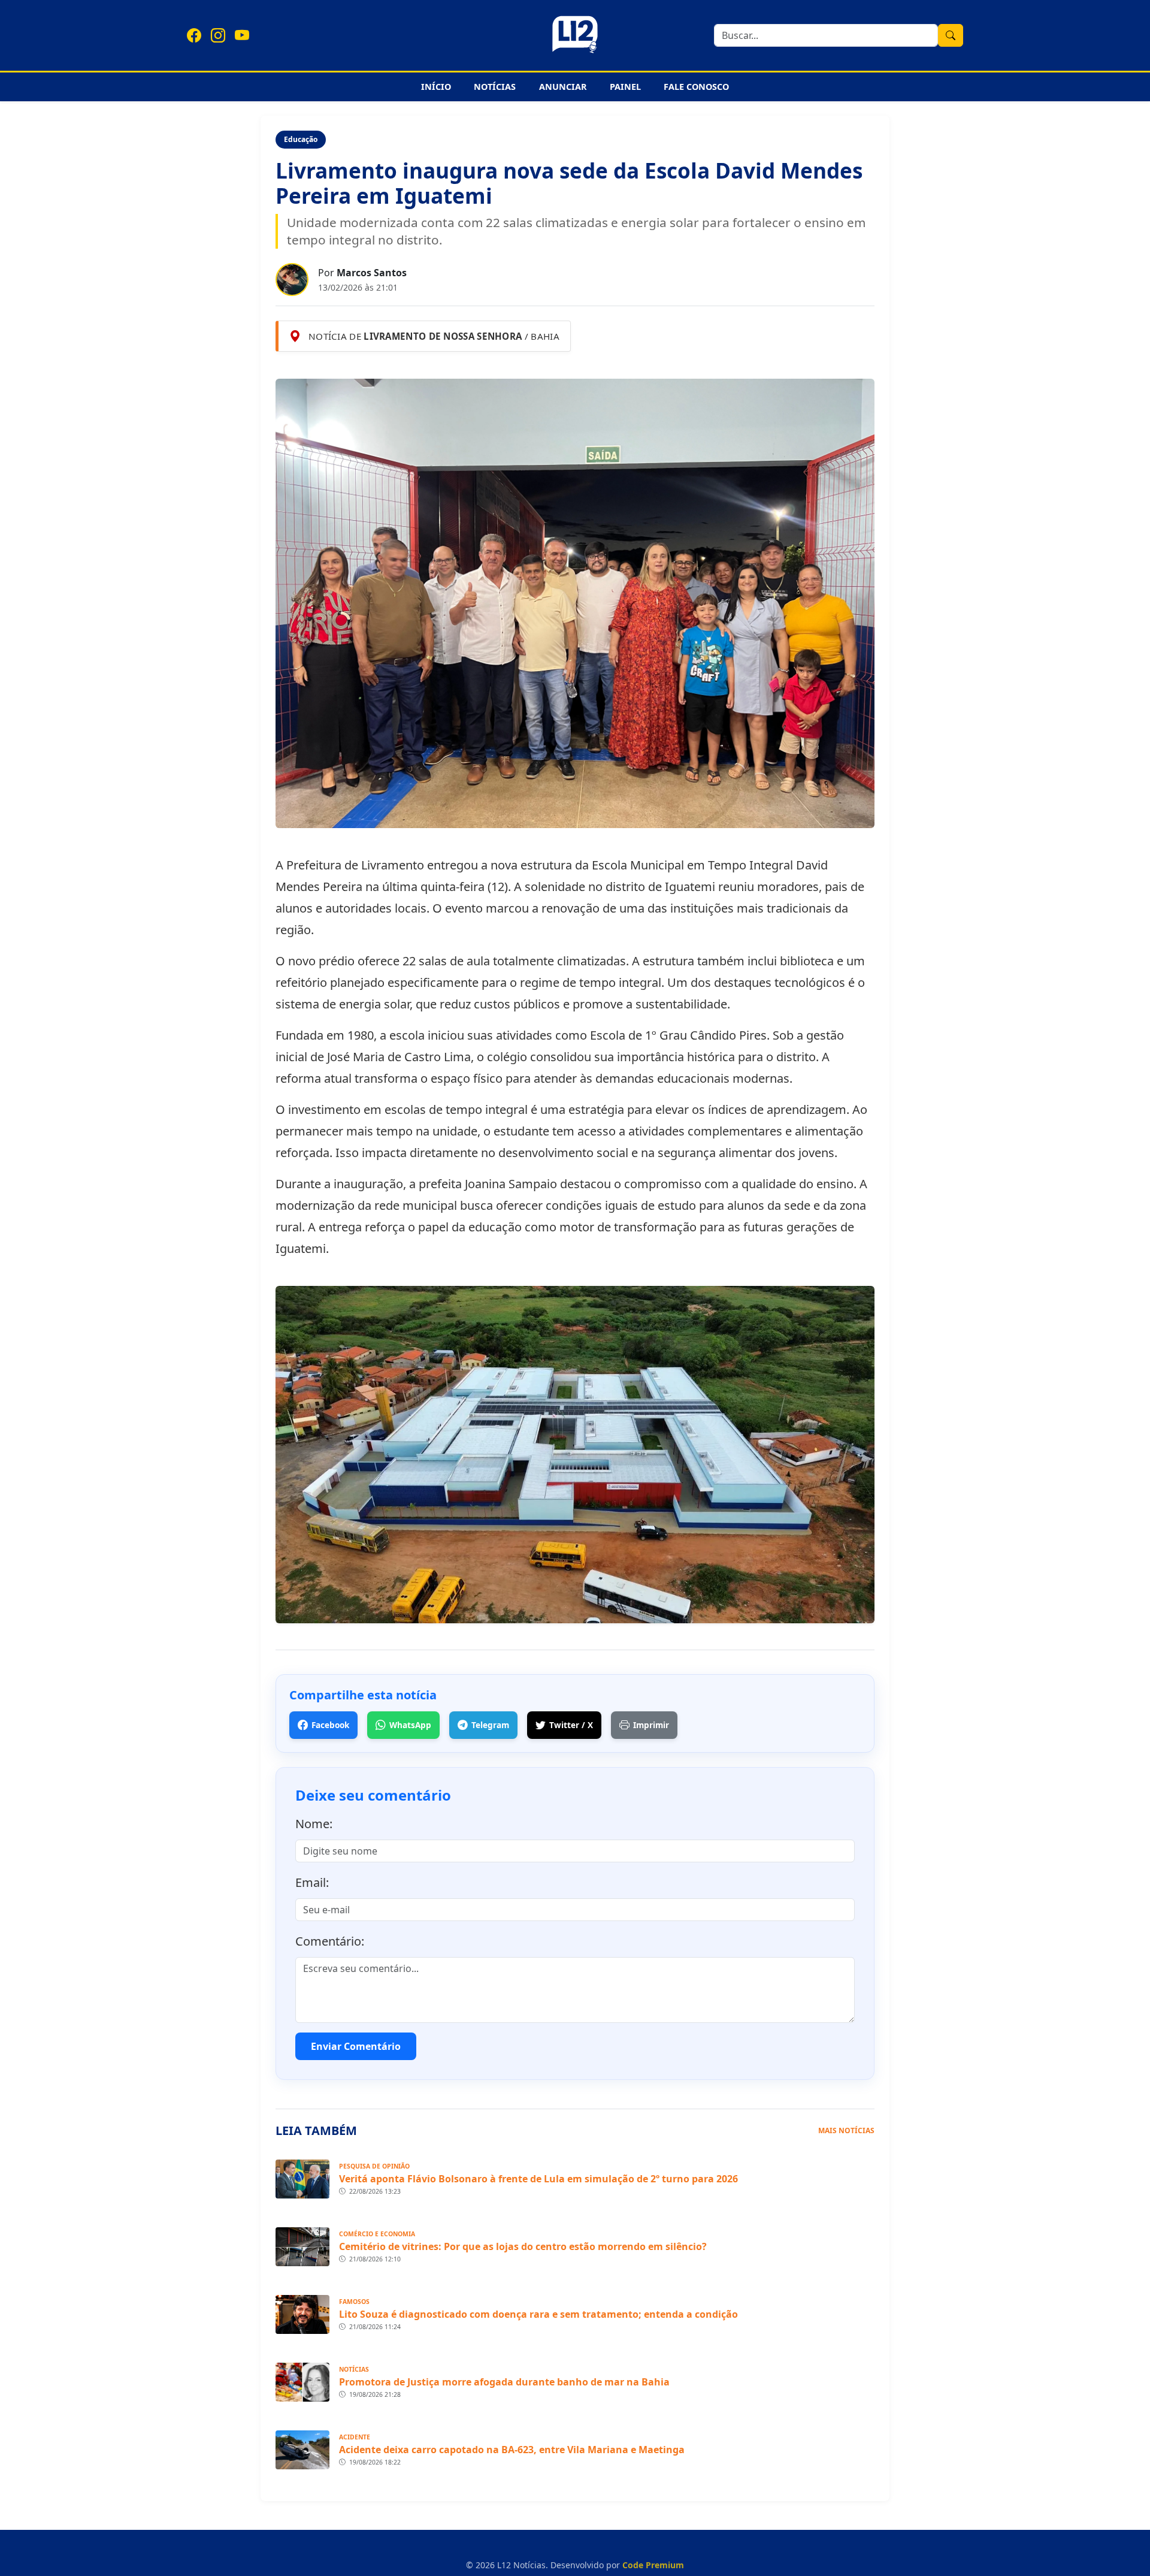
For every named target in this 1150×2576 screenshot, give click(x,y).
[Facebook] (194, 35)
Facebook (330, 1725)
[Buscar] (951, 35)
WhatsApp (410, 1725)
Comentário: (330, 1941)
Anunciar (563, 87)
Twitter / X (571, 1725)
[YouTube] (242, 35)
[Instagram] (218, 35)
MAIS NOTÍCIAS (846, 2130)
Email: (312, 1882)
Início (436, 87)
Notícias (495, 87)
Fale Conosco (696, 87)
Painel (625, 87)
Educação (301, 139)
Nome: (314, 1824)
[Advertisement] (139, 295)
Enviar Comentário (356, 2046)
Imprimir (651, 1725)
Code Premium (653, 2565)
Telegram (490, 1725)
